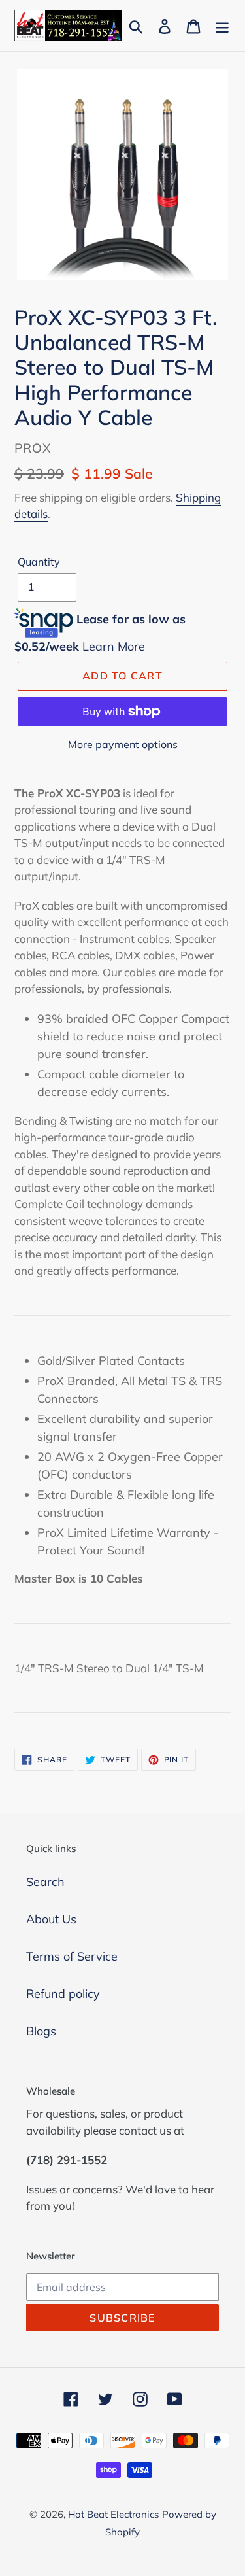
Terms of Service (72, 1956)
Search (45, 1882)
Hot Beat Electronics (113, 2514)
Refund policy (63, 1994)
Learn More (114, 646)
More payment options (123, 744)
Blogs (41, 2031)
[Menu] (222, 25)
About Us (51, 1919)
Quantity (39, 562)
